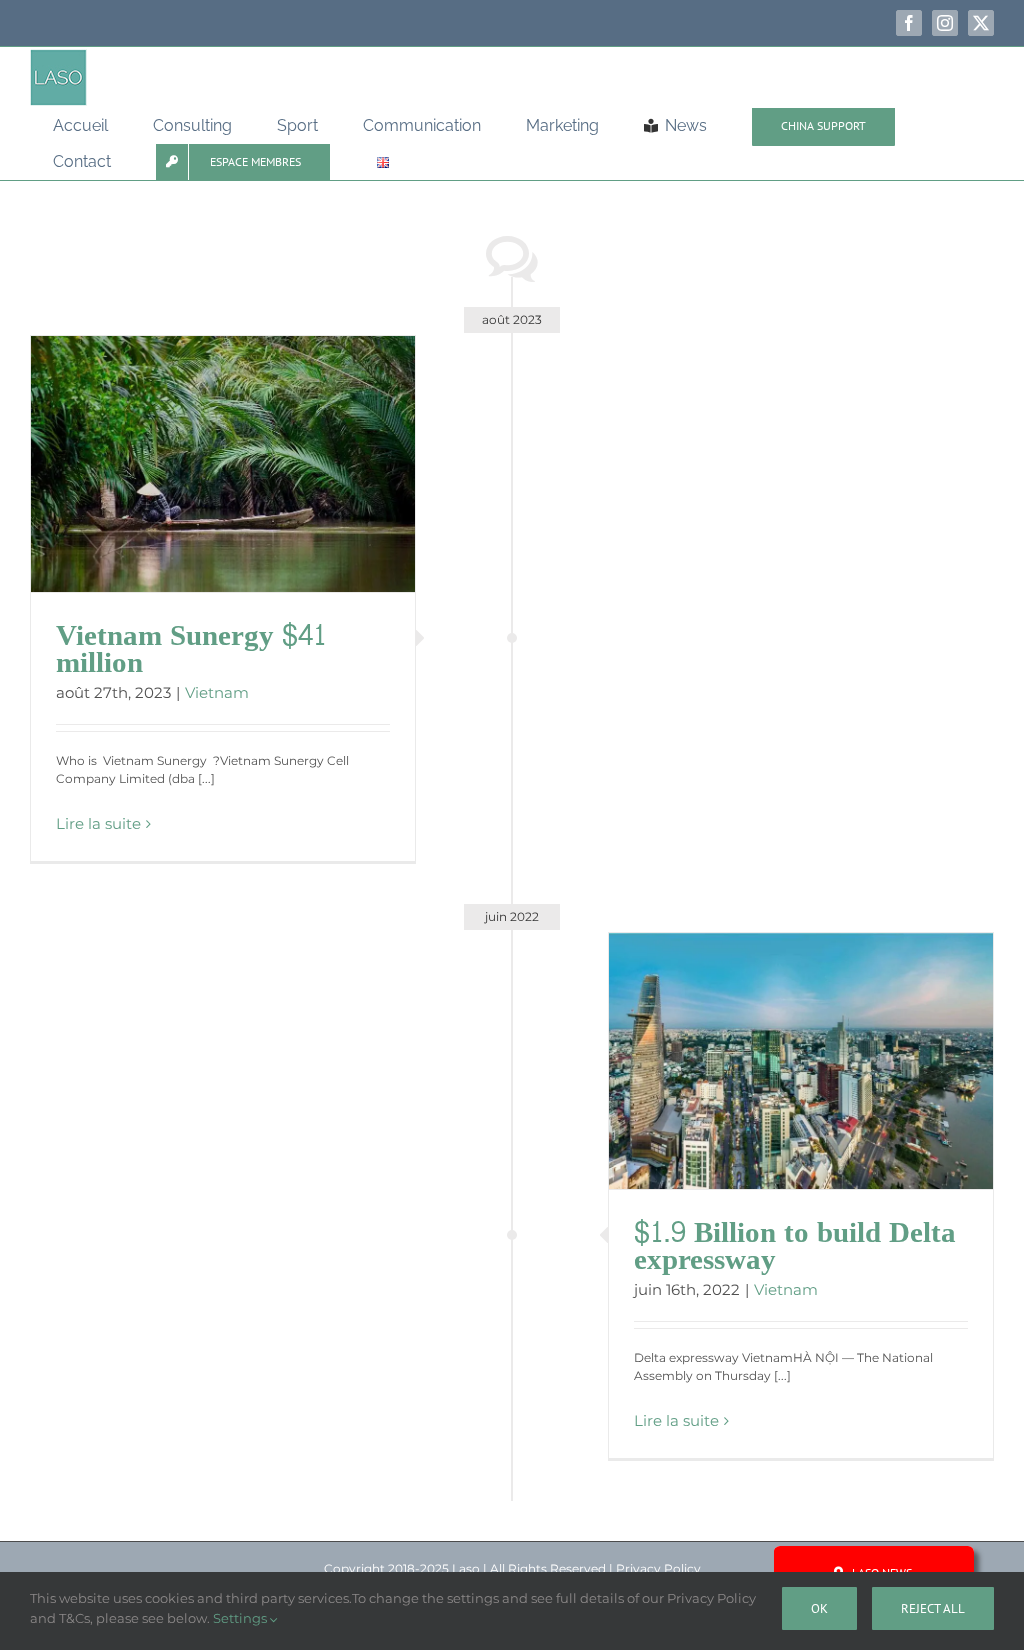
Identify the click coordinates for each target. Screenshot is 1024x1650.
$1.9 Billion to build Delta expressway (795, 1246)
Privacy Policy (658, 1568)
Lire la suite (98, 823)
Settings (241, 1618)
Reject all (933, 1608)
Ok (819, 1608)
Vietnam (217, 692)
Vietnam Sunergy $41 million (191, 649)
